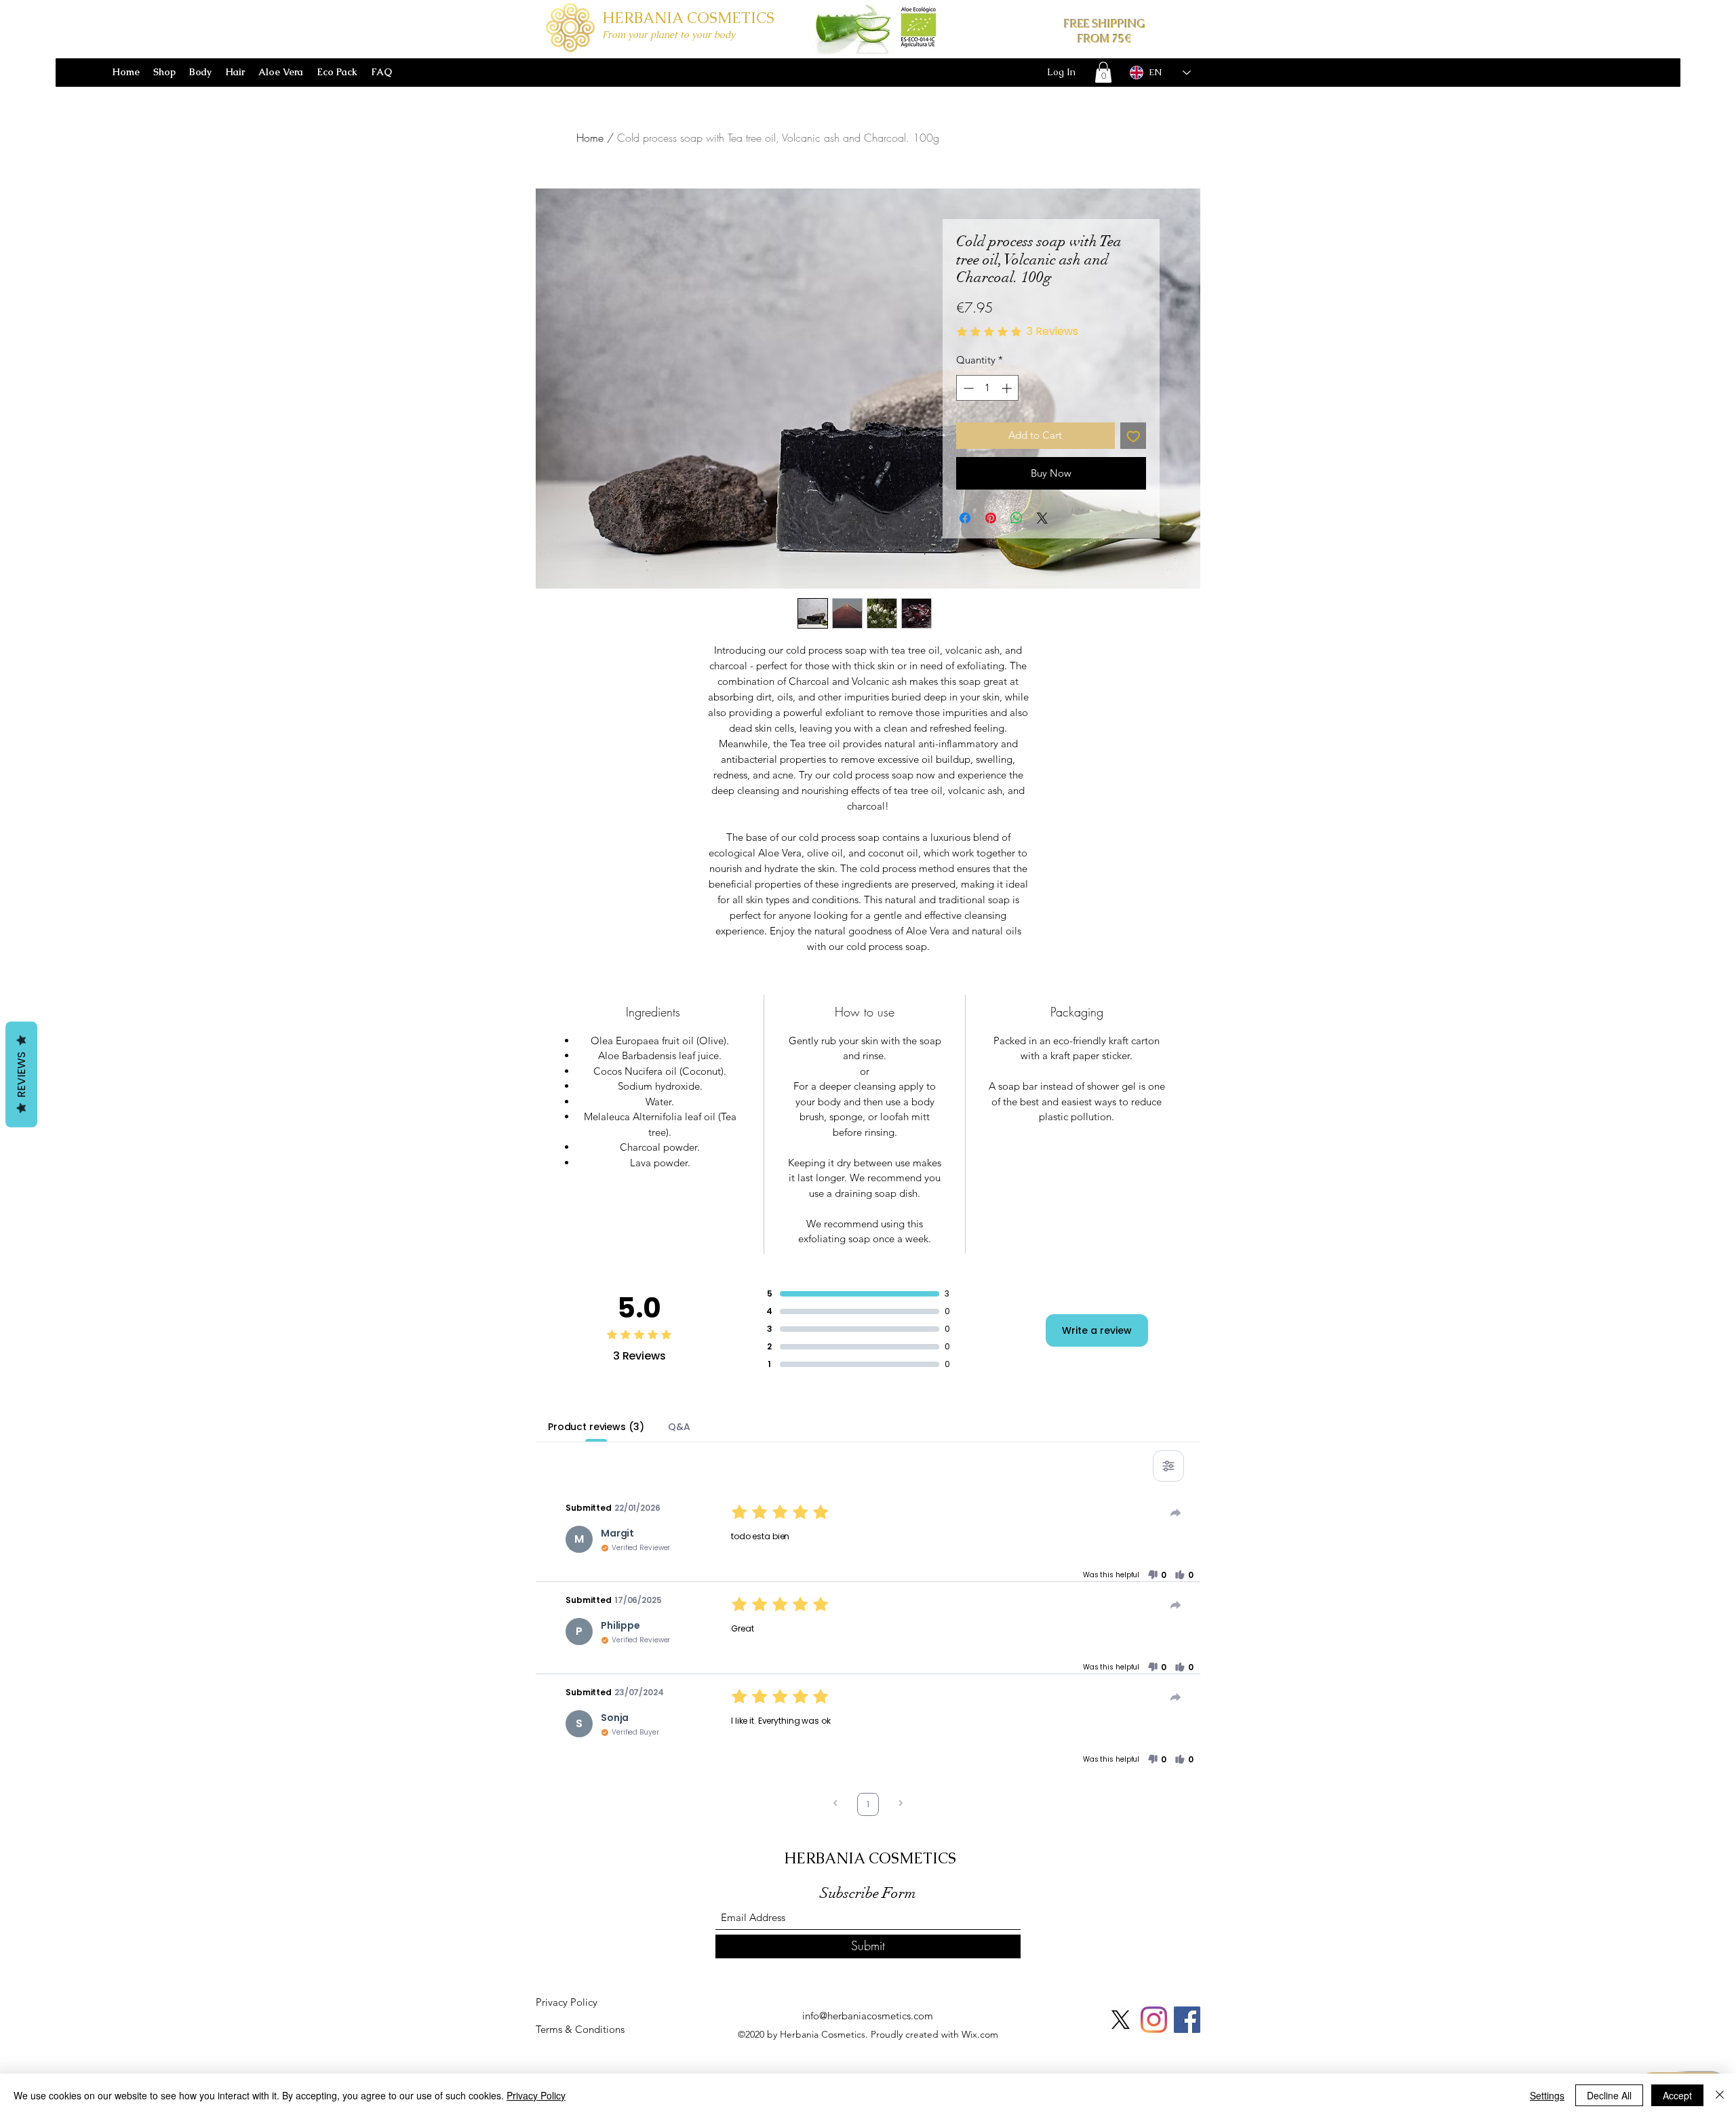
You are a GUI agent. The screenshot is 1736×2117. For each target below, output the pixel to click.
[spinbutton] (988, 388)
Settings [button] (1547, 2095)
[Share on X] (1042, 518)
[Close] (1720, 2095)
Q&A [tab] (679, 1427)
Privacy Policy (536, 2095)
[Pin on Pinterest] (991, 518)
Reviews (21, 1075)
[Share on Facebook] (965, 518)
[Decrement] (967, 388)
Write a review (1097, 1330)
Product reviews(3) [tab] (596, 1427)
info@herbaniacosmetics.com (868, 2016)
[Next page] (901, 1805)
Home (590, 138)
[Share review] (1176, 1513)
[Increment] (1008, 388)
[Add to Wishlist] (1133, 436)
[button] (1103, 72)
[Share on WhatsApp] (1017, 518)
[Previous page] (835, 1805)
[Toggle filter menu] (1168, 1466)
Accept (1677, 2095)
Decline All (1609, 2095)
